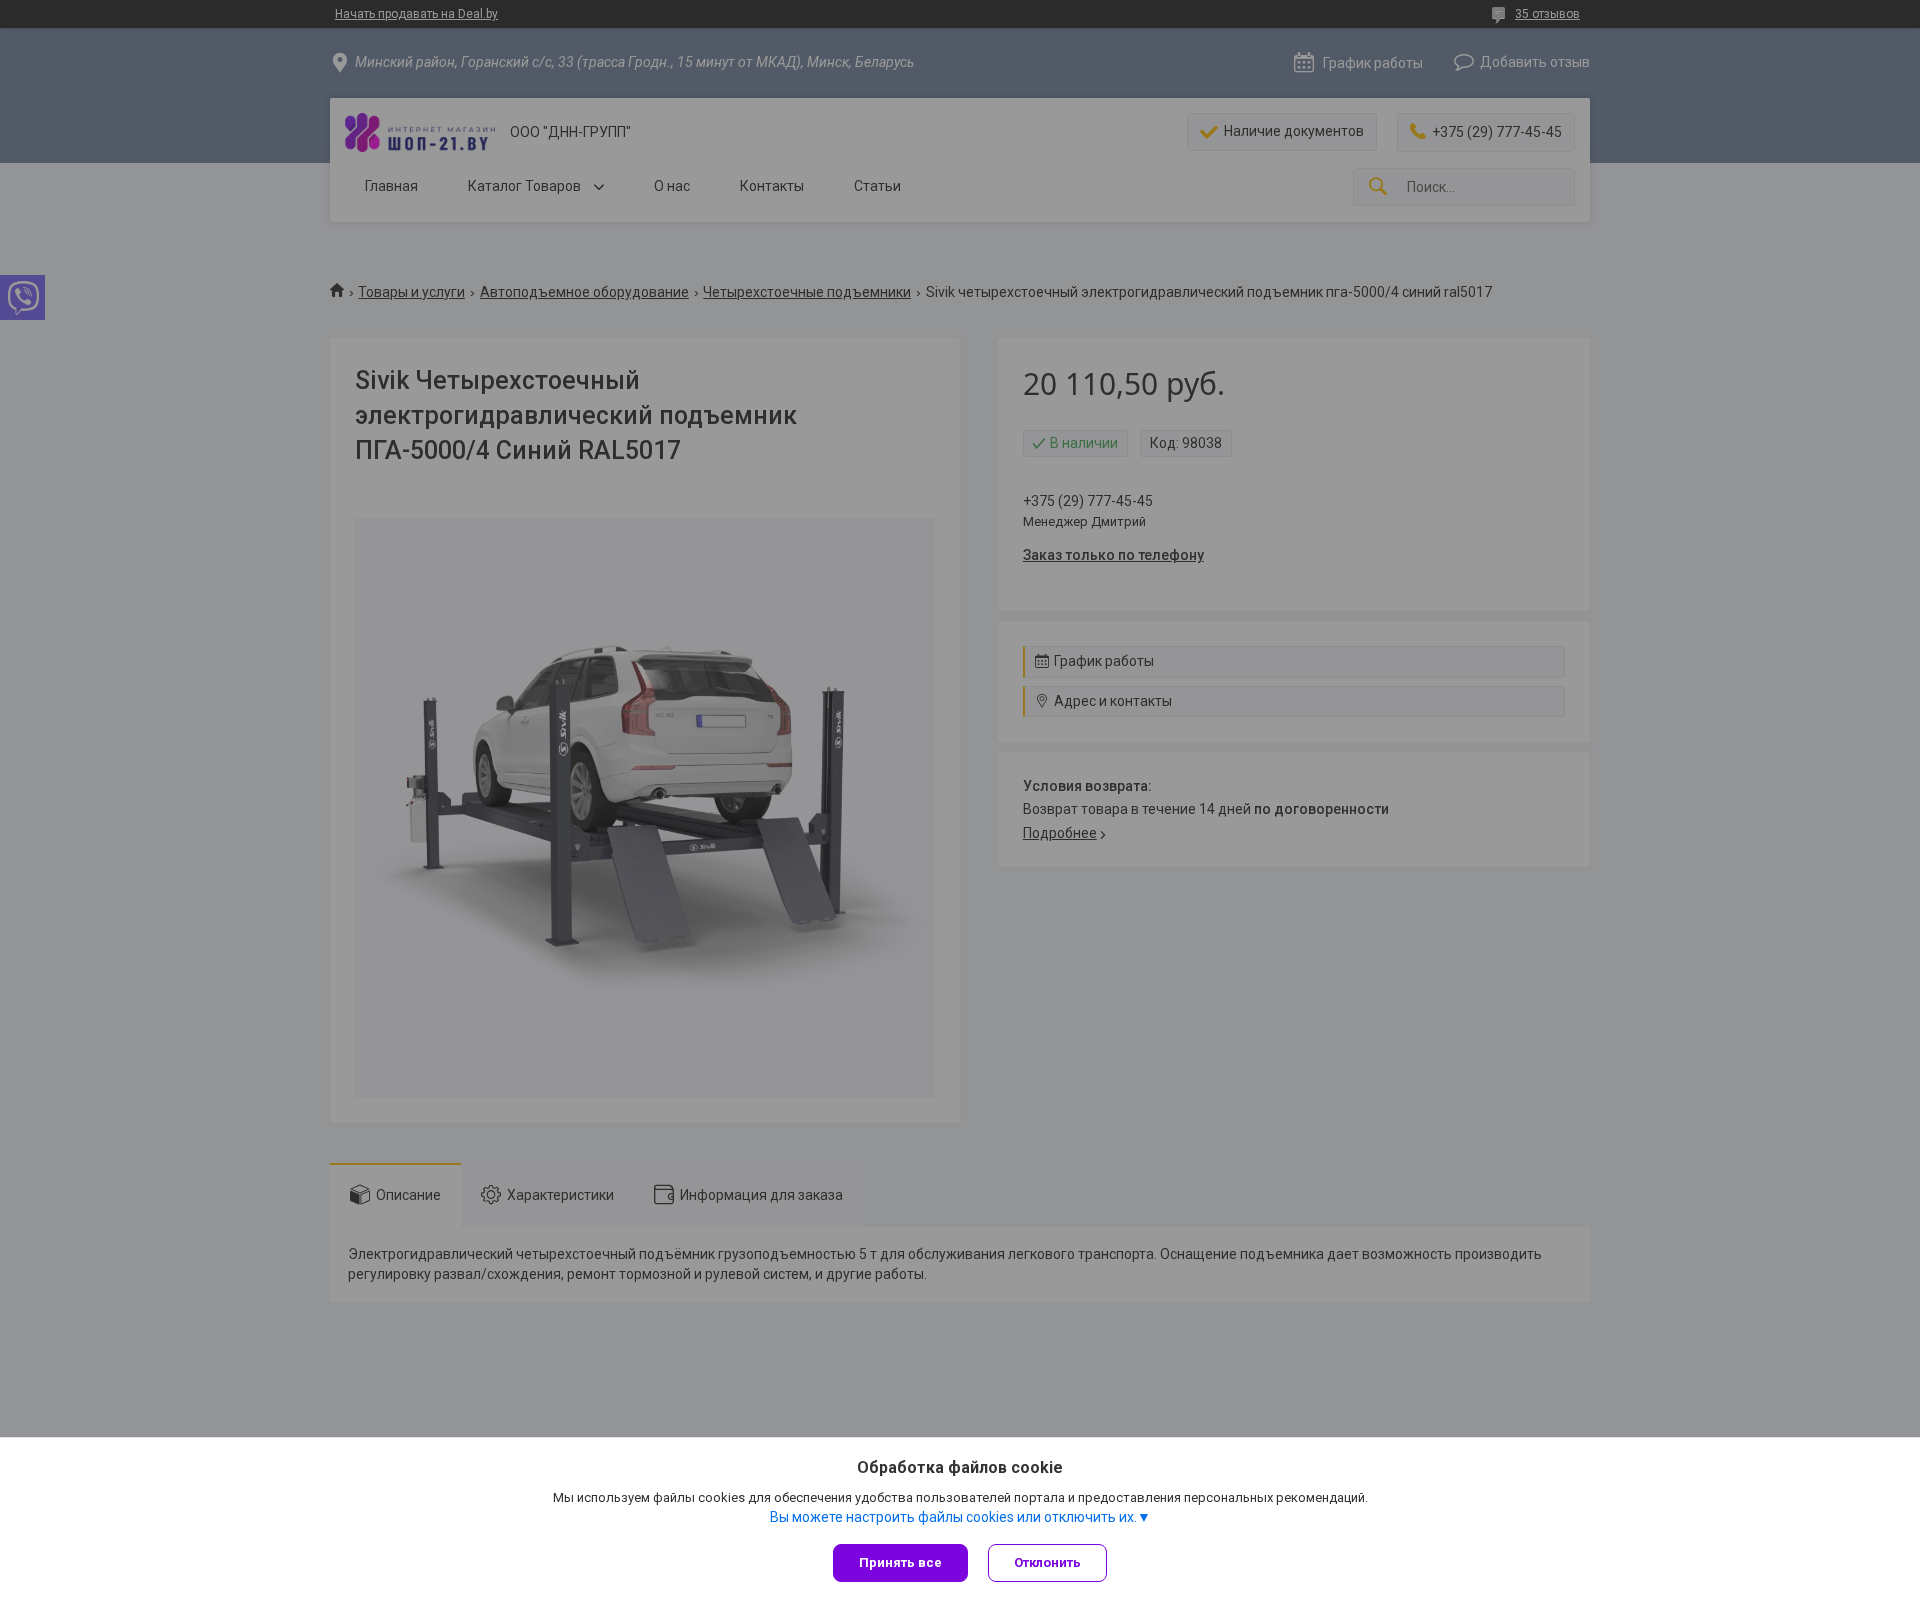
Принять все (900, 1562)
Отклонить (1047, 1562)
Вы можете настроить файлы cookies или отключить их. (953, 1517)
